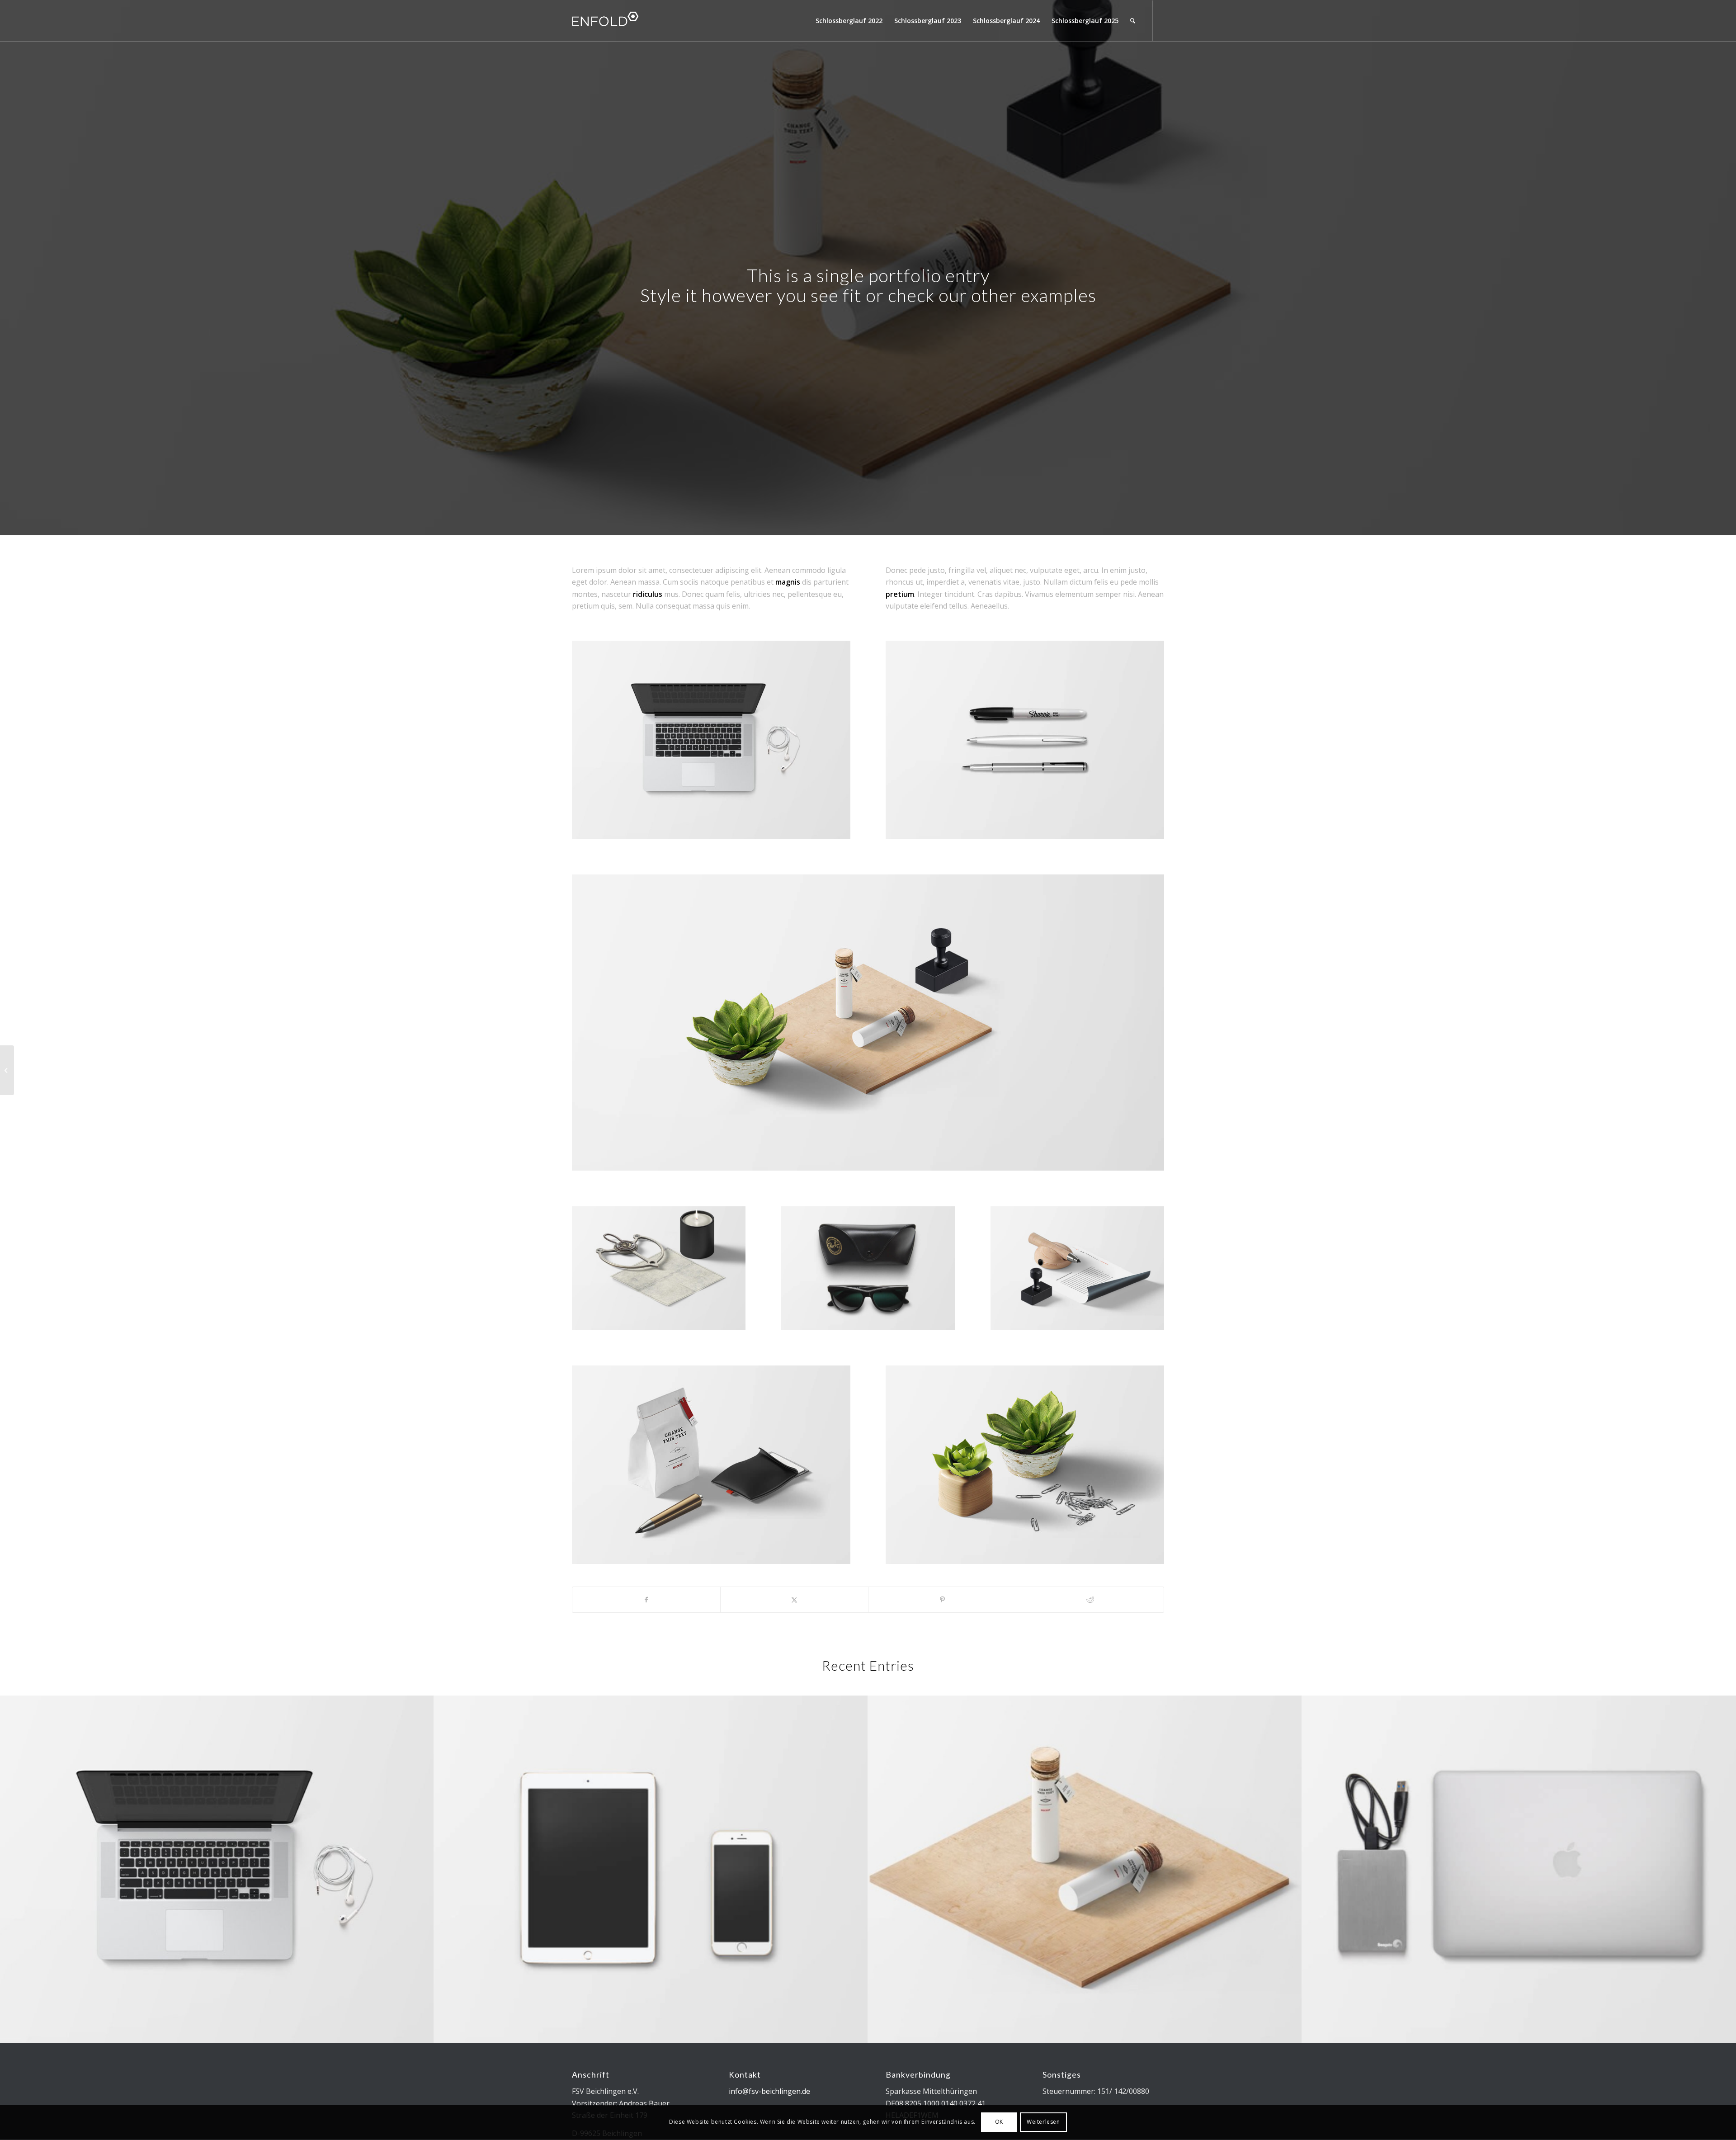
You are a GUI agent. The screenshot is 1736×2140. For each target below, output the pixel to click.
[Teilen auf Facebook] (646, 1600)
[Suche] (1133, 21)
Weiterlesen (1043, 2122)
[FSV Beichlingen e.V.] (640, 21)
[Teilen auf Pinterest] (942, 1600)
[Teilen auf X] (794, 1600)
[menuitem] (849, 21)
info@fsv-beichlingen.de (769, 2091)
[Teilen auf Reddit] (1090, 1600)
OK (999, 2122)
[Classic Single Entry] (7, 1070)
